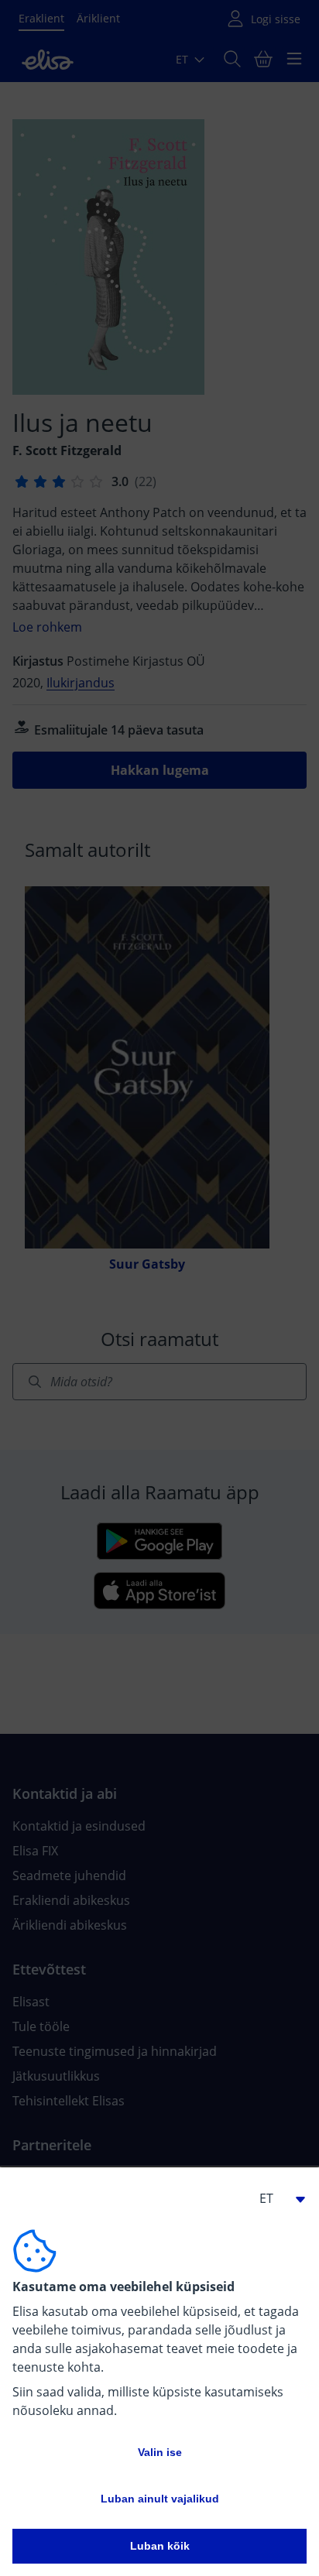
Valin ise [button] (160, 2452)
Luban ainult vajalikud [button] (160, 2499)
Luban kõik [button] (160, 2546)
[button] (276, 2198)
